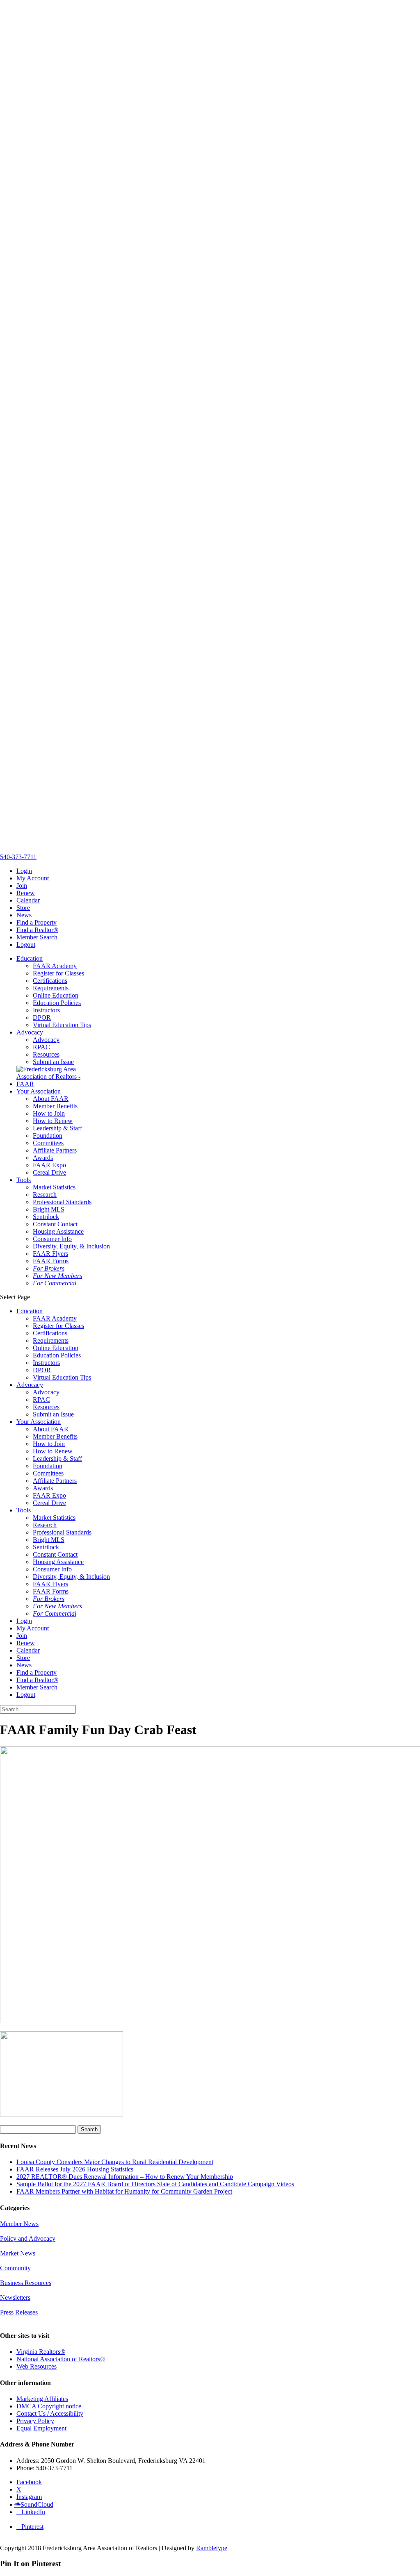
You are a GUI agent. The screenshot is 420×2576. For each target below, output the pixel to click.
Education (30, 958)
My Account (33, 878)
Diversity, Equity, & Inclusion (71, 1246)
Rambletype (212, 2548)
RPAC (41, 1047)
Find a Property (37, 922)
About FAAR (51, 1099)
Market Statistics (54, 1187)
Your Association (39, 1091)
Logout (26, 945)
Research (45, 1195)
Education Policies (57, 1003)
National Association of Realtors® (61, 2359)
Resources (46, 1054)
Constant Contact (55, 1224)
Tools (24, 1180)
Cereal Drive (49, 1172)
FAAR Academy (55, 966)
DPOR (42, 1017)
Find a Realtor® (37, 930)
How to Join (49, 1113)
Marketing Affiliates (42, 2399)
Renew (26, 893)
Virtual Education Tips (62, 1025)
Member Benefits (55, 1106)
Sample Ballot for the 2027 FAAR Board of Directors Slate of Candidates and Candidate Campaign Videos (155, 2184)
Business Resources (26, 2283)
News (24, 915)
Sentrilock (46, 1217)
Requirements (51, 988)
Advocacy (30, 1032)
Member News (19, 2224)
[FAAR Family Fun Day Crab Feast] (62, 2115)
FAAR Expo (49, 1165)
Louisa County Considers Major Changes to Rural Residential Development (115, 2162)
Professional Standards (62, 1202)
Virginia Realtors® (41, 2352)
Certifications (50, 981)
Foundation (48, 1136)
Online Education (56, 995)
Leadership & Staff (57, 1128)
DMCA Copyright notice (49, 2406)
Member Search (37, 937)
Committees (48, 1143)
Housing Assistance (58, 1231)
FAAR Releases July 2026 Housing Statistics (75, 2169)
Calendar (28, 900)
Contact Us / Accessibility (50, 2413)
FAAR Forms (51, 1261)
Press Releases (19, 2312)
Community (15, 2268)
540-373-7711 (18, 857)
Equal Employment (41, 2428)
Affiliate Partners (55, 1150)
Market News (18, 2253)
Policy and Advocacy (28, 2238)
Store (23, 908)
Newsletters (15, 2297)
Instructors (46, 1010)
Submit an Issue (53, 1062)
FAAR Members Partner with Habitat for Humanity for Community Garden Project (124, 2191)
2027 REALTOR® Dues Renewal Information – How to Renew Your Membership (125, 2177)
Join (22, 886)
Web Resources (37, 2366)
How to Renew (53, 1121)
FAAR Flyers (50, 1254)
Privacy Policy (35, 2421)
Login (24, 871)
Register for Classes (58, 973)
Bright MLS (49, 1209)
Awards (43, 1158)
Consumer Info (52, 1239)
